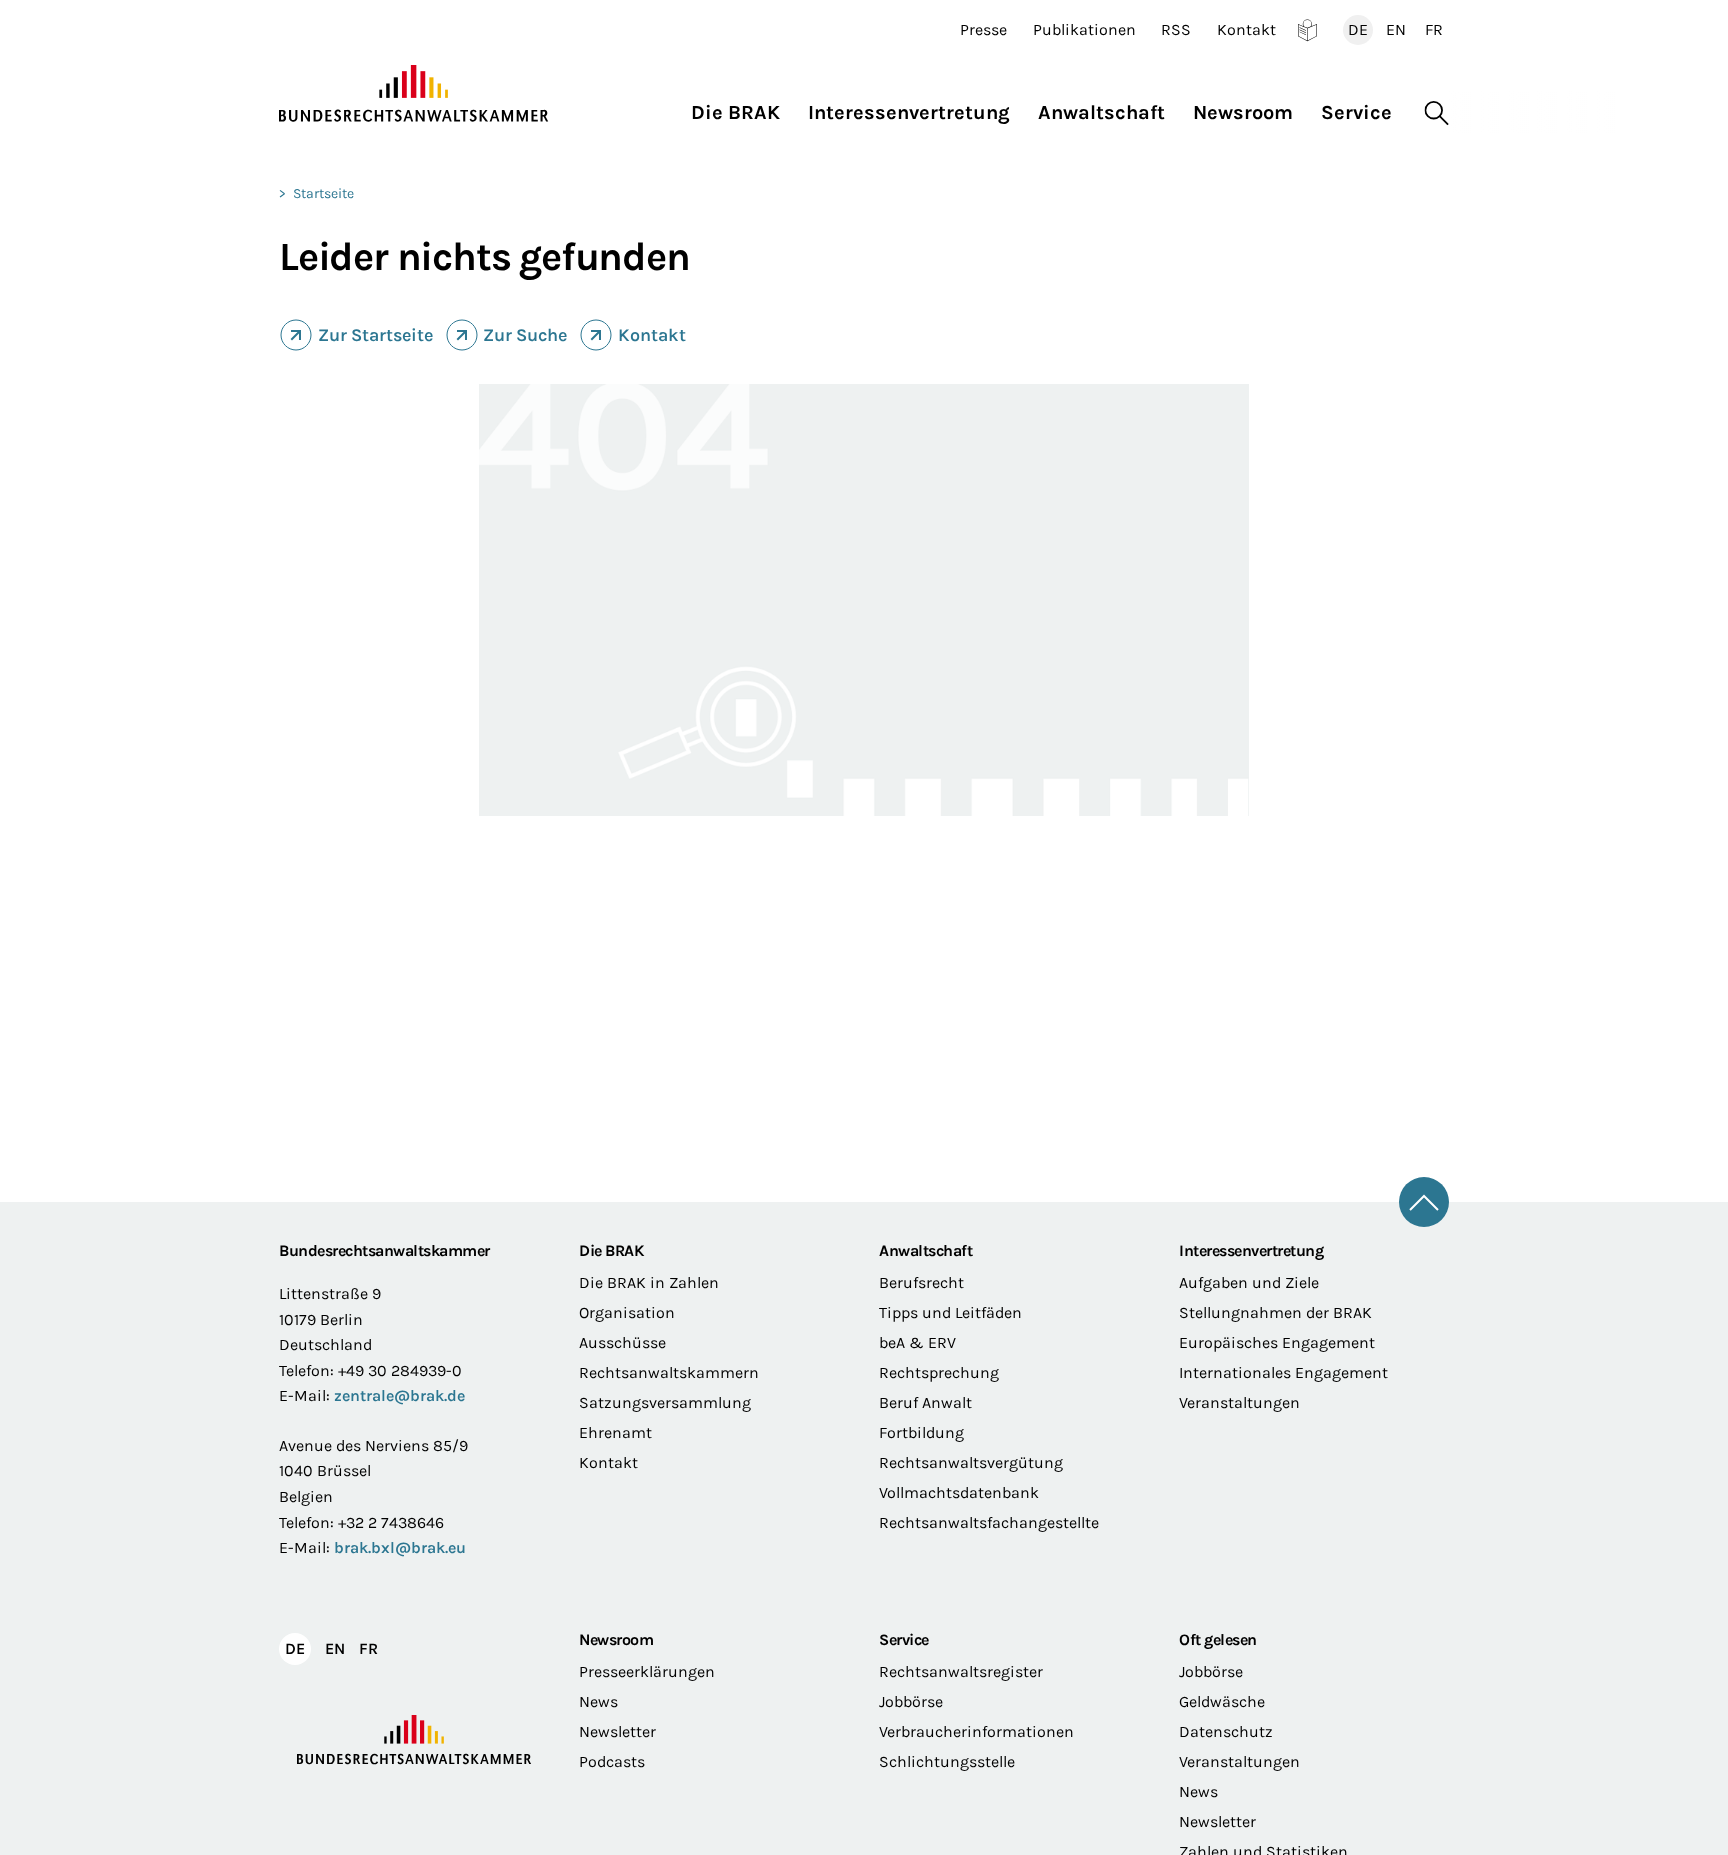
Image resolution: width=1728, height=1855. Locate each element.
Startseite (323, 193)
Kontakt (1246, 30)
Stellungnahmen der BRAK (1275, 1312)
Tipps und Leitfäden (950, 1312)
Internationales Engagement (1283, 1372)
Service (904, 1639)
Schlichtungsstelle (947, 1761)
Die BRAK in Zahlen (649, 1282)
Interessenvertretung (1251, 1250)
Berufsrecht (921, 1282)
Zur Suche (525, 335)
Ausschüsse (622, 1342)
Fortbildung (921, 1432)
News (598, 1701)
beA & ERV (917, 1342)
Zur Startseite (375, 335)
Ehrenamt (615, 1432)
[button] (742, 107)
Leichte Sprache (1307, 30)
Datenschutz (1226, 1731)
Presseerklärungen (647, 1671)
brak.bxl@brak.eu (400, 1547)
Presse (983, 30)
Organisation (627, 1312)
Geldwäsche (1222, 1701)
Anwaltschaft (925, 1250)
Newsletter (617, 1731)
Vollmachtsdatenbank (959, 1492)
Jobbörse (911, 1701)
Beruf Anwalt (925, 1402)
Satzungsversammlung (665, 1402)
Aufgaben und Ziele (1249, 1282)
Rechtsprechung (939, 1372)
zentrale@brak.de (399, 1395)
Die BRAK (611, 1250)
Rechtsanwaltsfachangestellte (989, 1522)
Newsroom (616, 1639)
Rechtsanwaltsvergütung (971, 1462)
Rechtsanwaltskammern (669, 1372)
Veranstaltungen (1239, 1402)
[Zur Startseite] (414, 94)
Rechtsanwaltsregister (961, 1671)
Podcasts (612, 1761)
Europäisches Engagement (1277, 1342)
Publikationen (1084, 30)
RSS (1176, 30)
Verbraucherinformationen (976, 1731)
